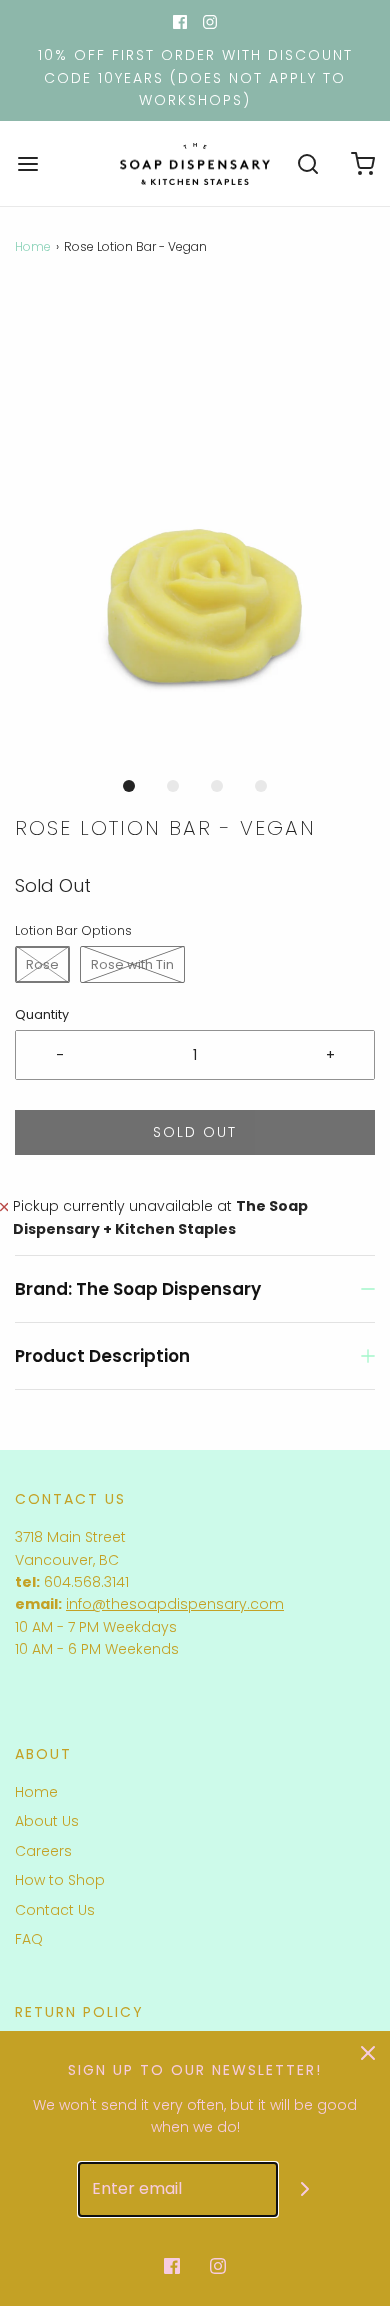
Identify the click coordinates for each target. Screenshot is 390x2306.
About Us (47, 1821)
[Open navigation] (27, 163)
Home (33, 246)
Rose (42, 964)
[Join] (305, 2189)
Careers (43, 1851)
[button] (195, 525)
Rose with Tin (132, 964)
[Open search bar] (307, 163)
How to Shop (60, 1880)
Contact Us (55, 1910)
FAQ (29, 1939)
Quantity (42, 1014)
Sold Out (195, 1132)
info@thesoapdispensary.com (175, 1604)
